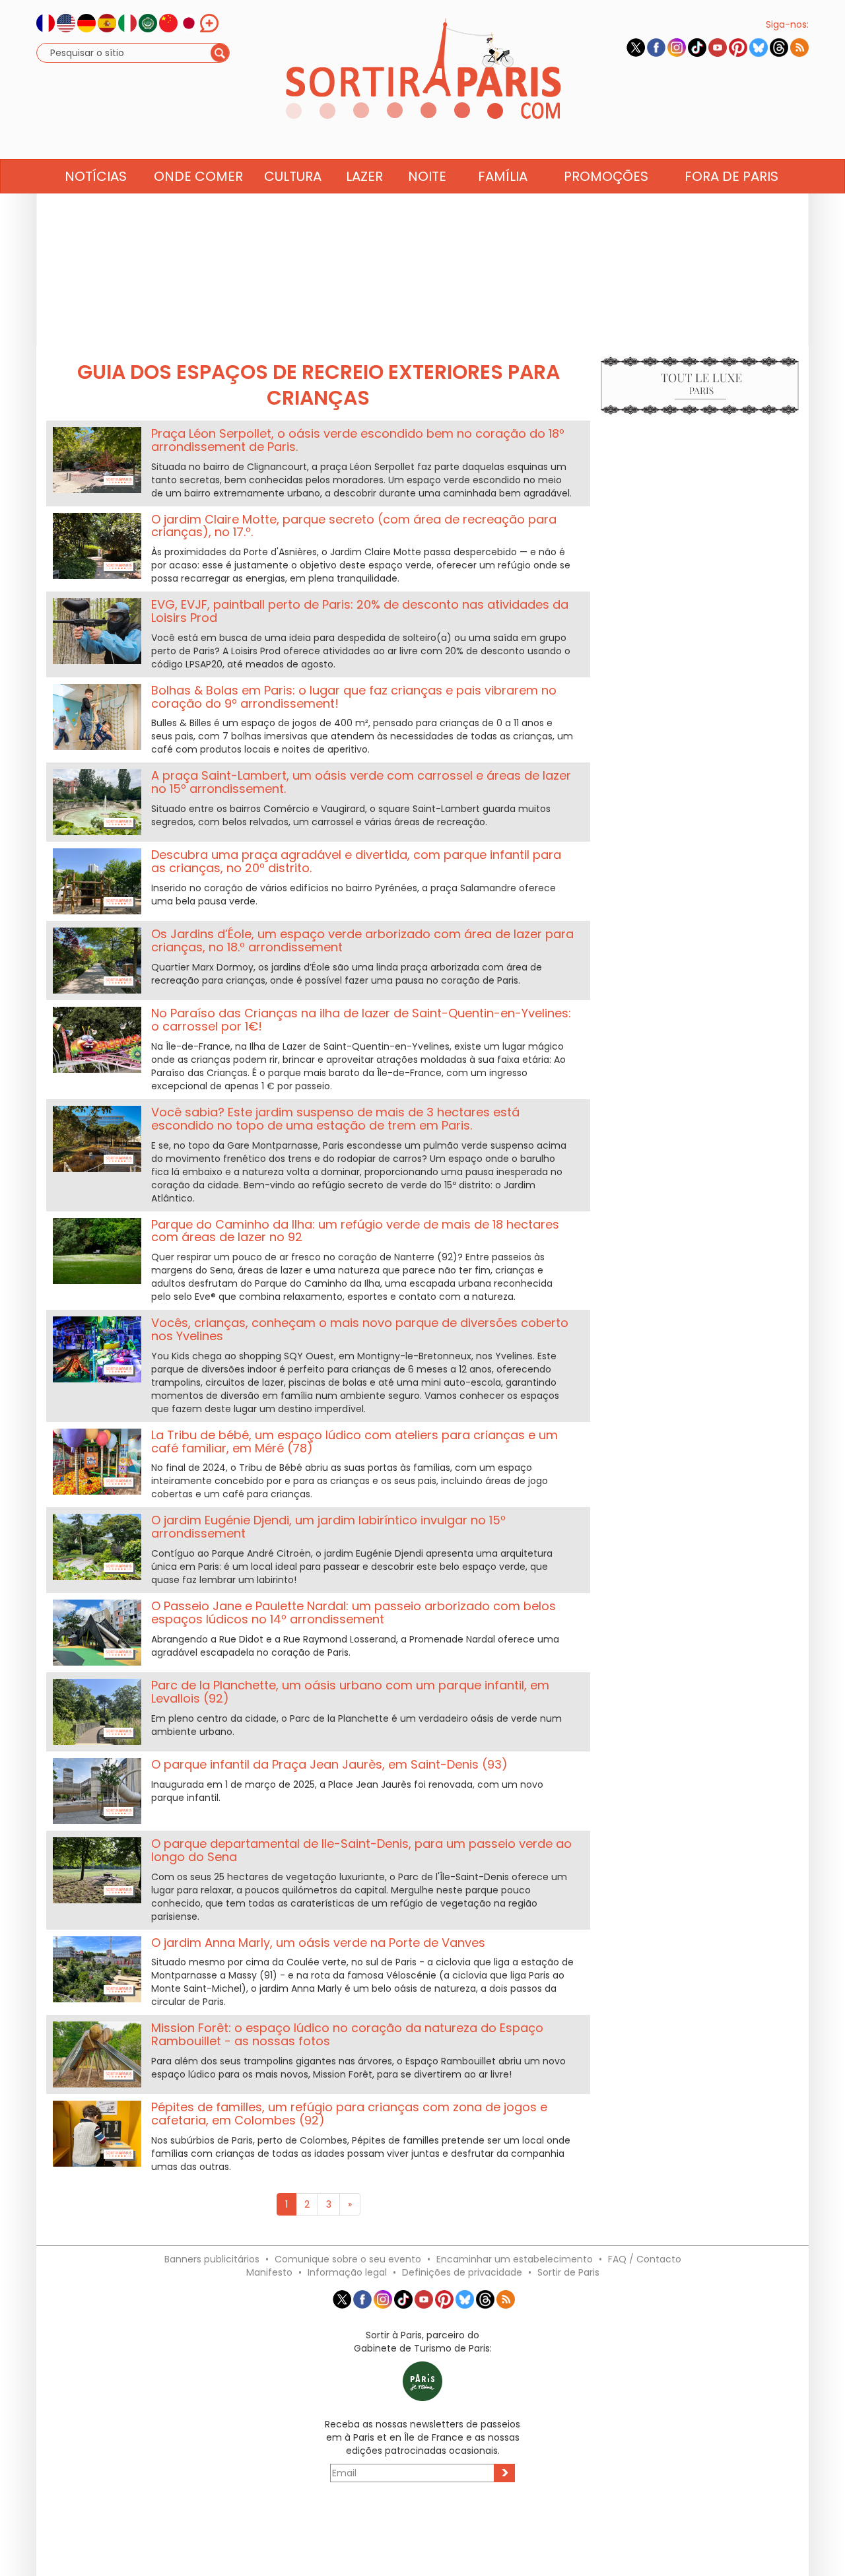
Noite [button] (427, 176)
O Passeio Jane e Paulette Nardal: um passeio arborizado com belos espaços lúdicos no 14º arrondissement (354, 1612)
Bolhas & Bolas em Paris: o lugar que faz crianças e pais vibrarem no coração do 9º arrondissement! (354, 697)
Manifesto (269, 2272)
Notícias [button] (96, 176)
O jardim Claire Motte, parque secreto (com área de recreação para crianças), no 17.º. (354, 526)
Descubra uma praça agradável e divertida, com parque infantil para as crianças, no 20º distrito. (356, 861)
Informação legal (347, 2272)
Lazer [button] (364, 176)
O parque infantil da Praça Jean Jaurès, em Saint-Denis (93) (329, 1764)
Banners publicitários (212, 2259)
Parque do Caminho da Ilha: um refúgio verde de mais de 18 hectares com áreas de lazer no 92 (355, 1231)
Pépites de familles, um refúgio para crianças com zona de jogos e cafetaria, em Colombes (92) (349, 2114)
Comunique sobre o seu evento (348, 2259)
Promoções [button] (606, 176)
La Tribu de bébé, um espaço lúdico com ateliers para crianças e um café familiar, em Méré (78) (355, 1441)
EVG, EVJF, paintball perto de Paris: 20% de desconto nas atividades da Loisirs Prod (360, 611)
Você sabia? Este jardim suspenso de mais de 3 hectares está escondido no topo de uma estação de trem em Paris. (335, 1119)
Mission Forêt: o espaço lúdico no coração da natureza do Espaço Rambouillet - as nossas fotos (347, 2034)
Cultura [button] (293, 176)
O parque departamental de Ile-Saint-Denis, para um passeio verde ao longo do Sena (361, 1850)
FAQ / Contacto (645, 2259)
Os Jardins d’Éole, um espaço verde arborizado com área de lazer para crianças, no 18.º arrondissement (362, 940)
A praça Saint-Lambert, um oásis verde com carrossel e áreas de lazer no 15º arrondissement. (361, 782)
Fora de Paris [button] (731, 176)
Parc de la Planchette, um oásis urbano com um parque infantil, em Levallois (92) (350, 1692)
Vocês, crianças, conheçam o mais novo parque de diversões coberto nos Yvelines (360, 1329)
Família (503, 176)
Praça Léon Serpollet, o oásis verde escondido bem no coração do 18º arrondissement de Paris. (358, 440)
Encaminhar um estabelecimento (515, 2259)
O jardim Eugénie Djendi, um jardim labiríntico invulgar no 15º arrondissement (328, 1527)
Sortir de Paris (568, 2272)
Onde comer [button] (198, 176)
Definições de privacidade (462, 2272)
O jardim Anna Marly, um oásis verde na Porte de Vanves (318, 1943)
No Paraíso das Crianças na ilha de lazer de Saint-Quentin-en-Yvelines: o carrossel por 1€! (361, 1020)
